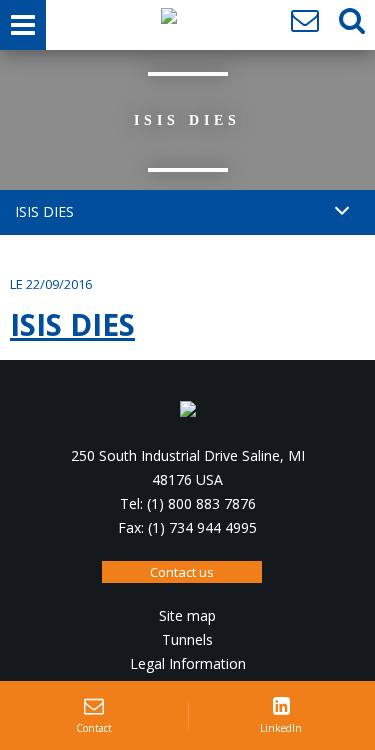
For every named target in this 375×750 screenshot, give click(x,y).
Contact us (182, 572)
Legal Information (188, 663)
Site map (187, 615)
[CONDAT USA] (169, 21)
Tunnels (187, 639)
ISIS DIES (72, 324)
